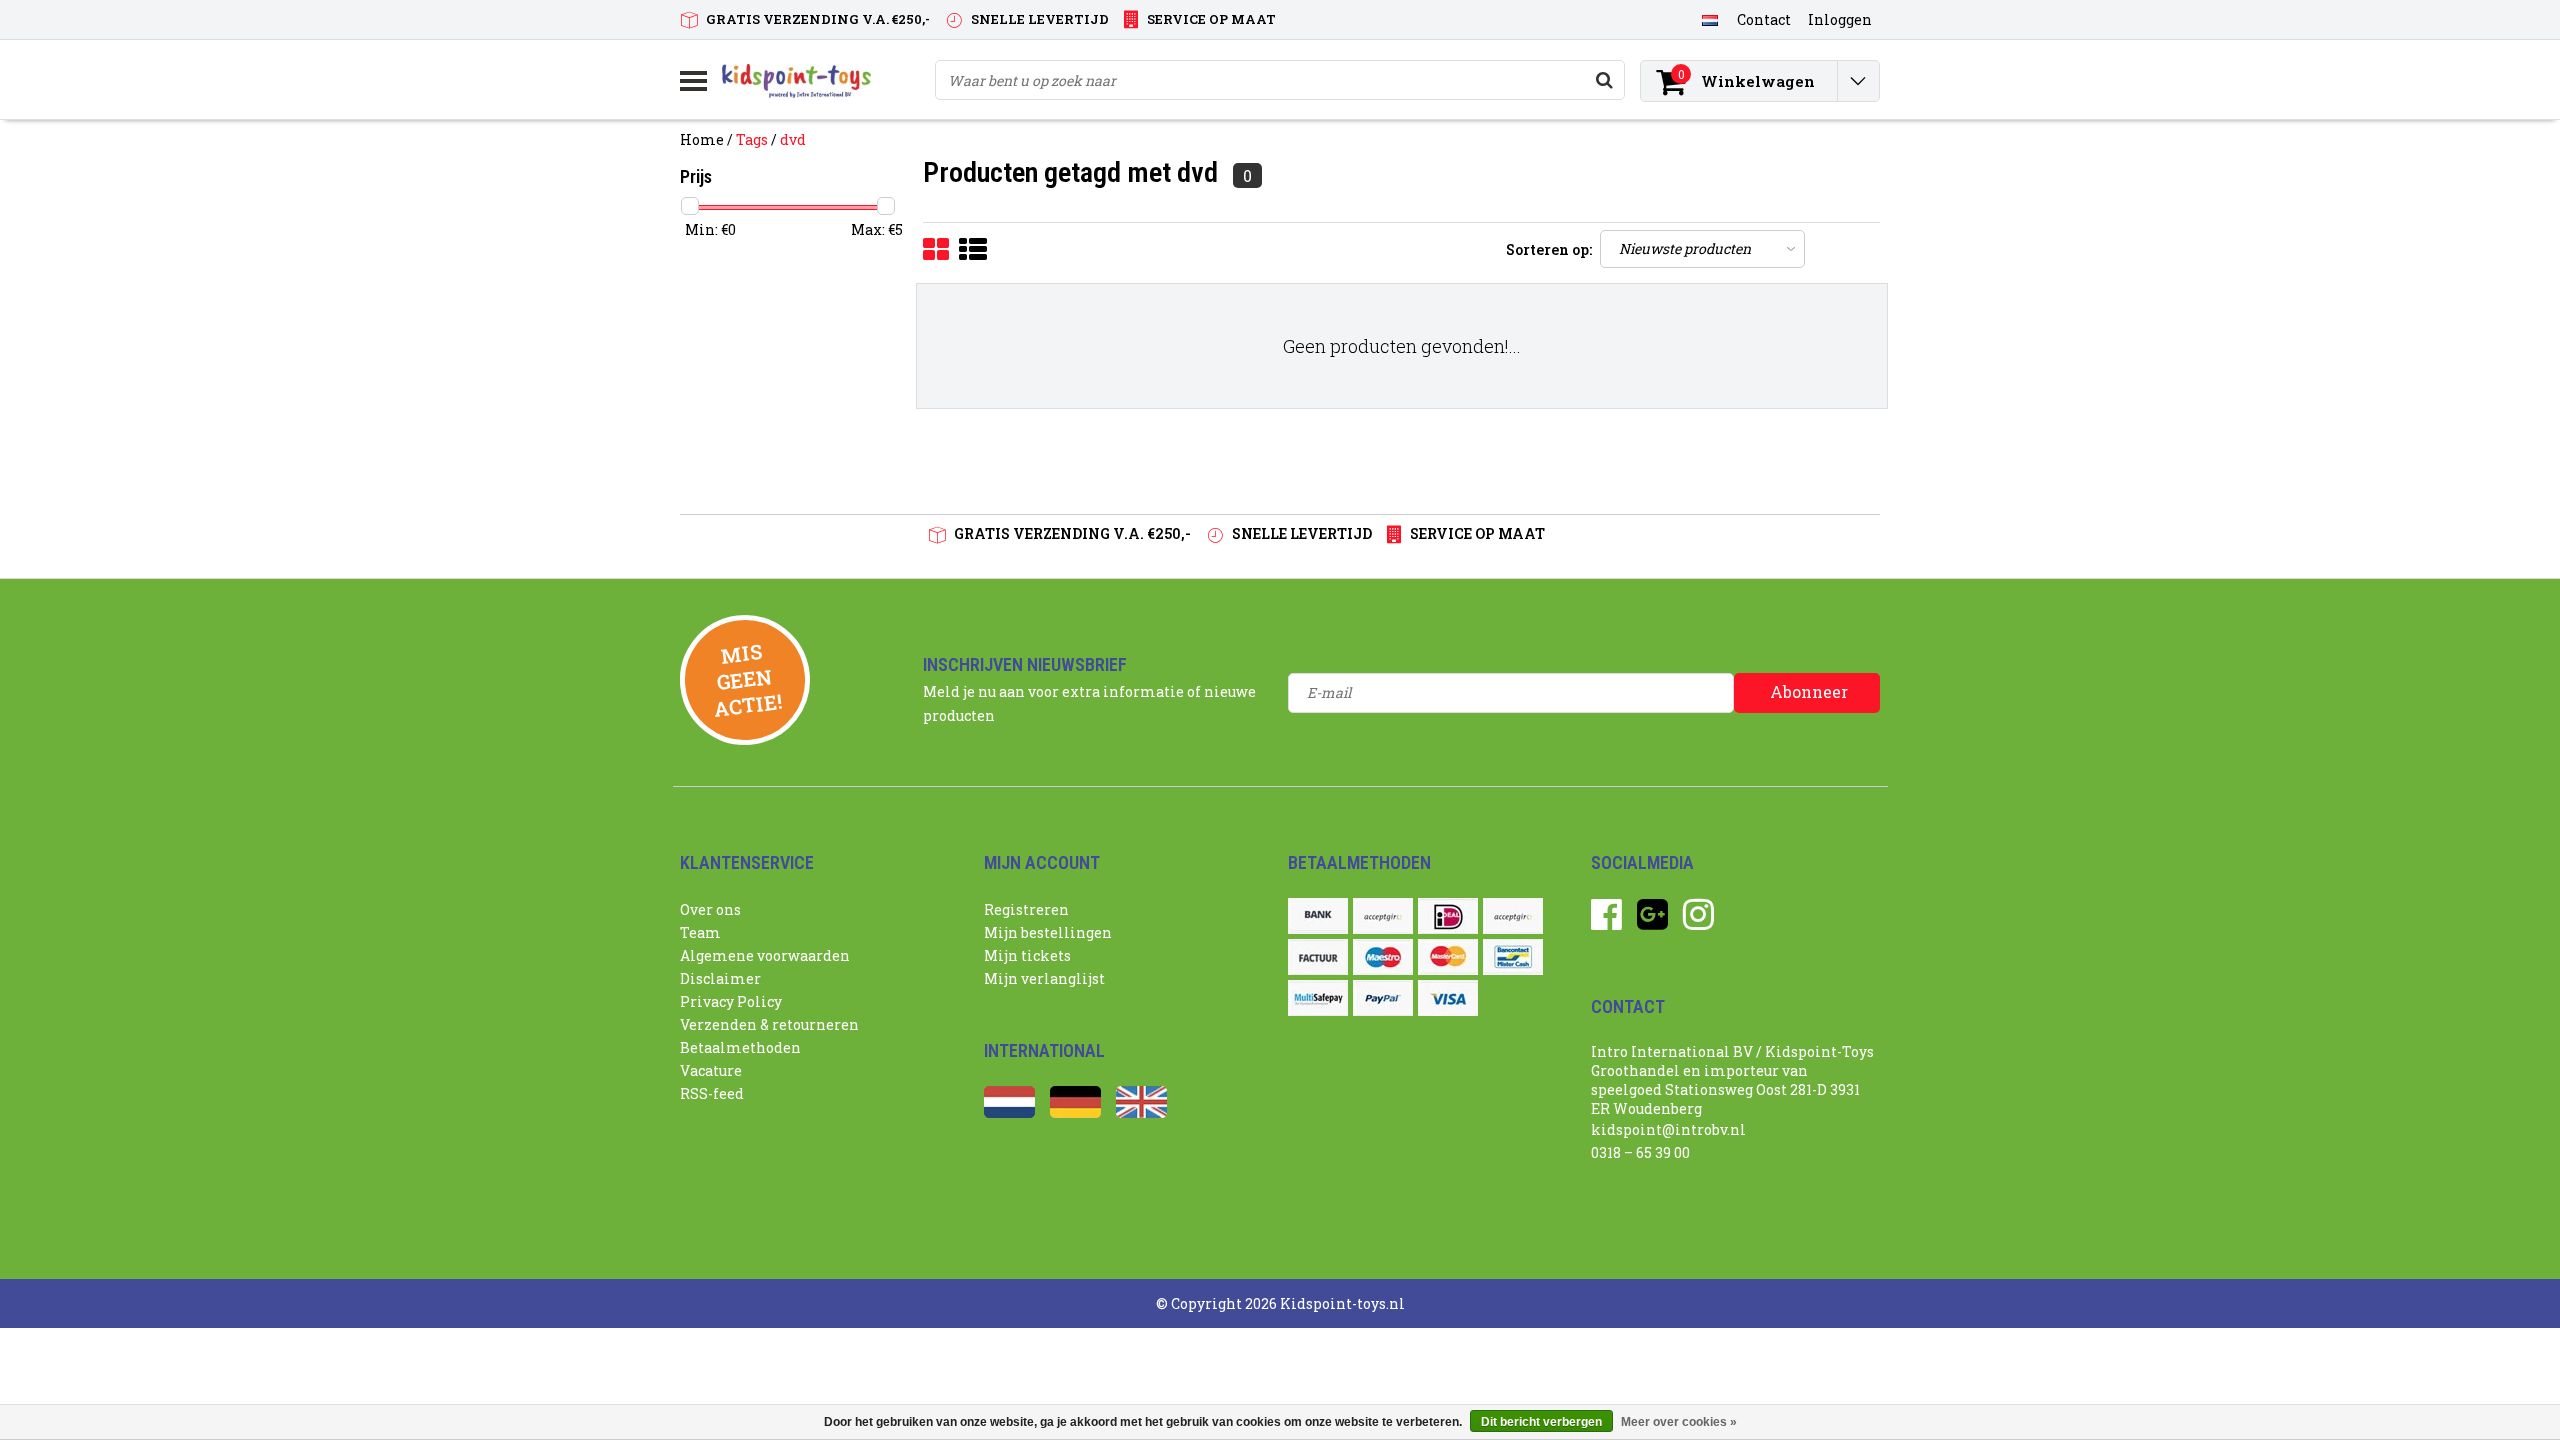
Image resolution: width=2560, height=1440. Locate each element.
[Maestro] (1383, 957)
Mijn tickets (1027, 955)
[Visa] (1448, 998)
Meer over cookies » (1679, 1422)
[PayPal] (1383, 998)
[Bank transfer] (1318, 916)
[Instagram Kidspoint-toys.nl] (1698, 921)
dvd (793, 139)
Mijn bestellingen (1048, 932)
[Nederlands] (1709, 19)
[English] (1141, 1112)
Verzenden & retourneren (769, 1024)
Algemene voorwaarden (765, 955)
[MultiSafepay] (1318, 998)
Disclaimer (720, 978)
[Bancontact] (1513, 957)
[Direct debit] (1383, 916)
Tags (752, 139)
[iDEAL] (1448, 916)
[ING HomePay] (1513, 916)
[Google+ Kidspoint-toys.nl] (1652, 921)
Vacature (711, 1070)
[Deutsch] (1075, 1112)
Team (700, 932)
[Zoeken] (1604, 80)
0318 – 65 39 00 (1640, 1152)
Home (702, 139)
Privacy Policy (731, 1001)
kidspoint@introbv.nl (1668, 1129)
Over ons (710, 909)
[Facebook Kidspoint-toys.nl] (1606, 921)
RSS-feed (712, 1093)
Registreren (1026, 909)
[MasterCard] (1448, 957)
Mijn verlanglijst (1044, 978)
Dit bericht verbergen (1541, 1422)
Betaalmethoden (740, 1047)
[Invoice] (1318, 957)
